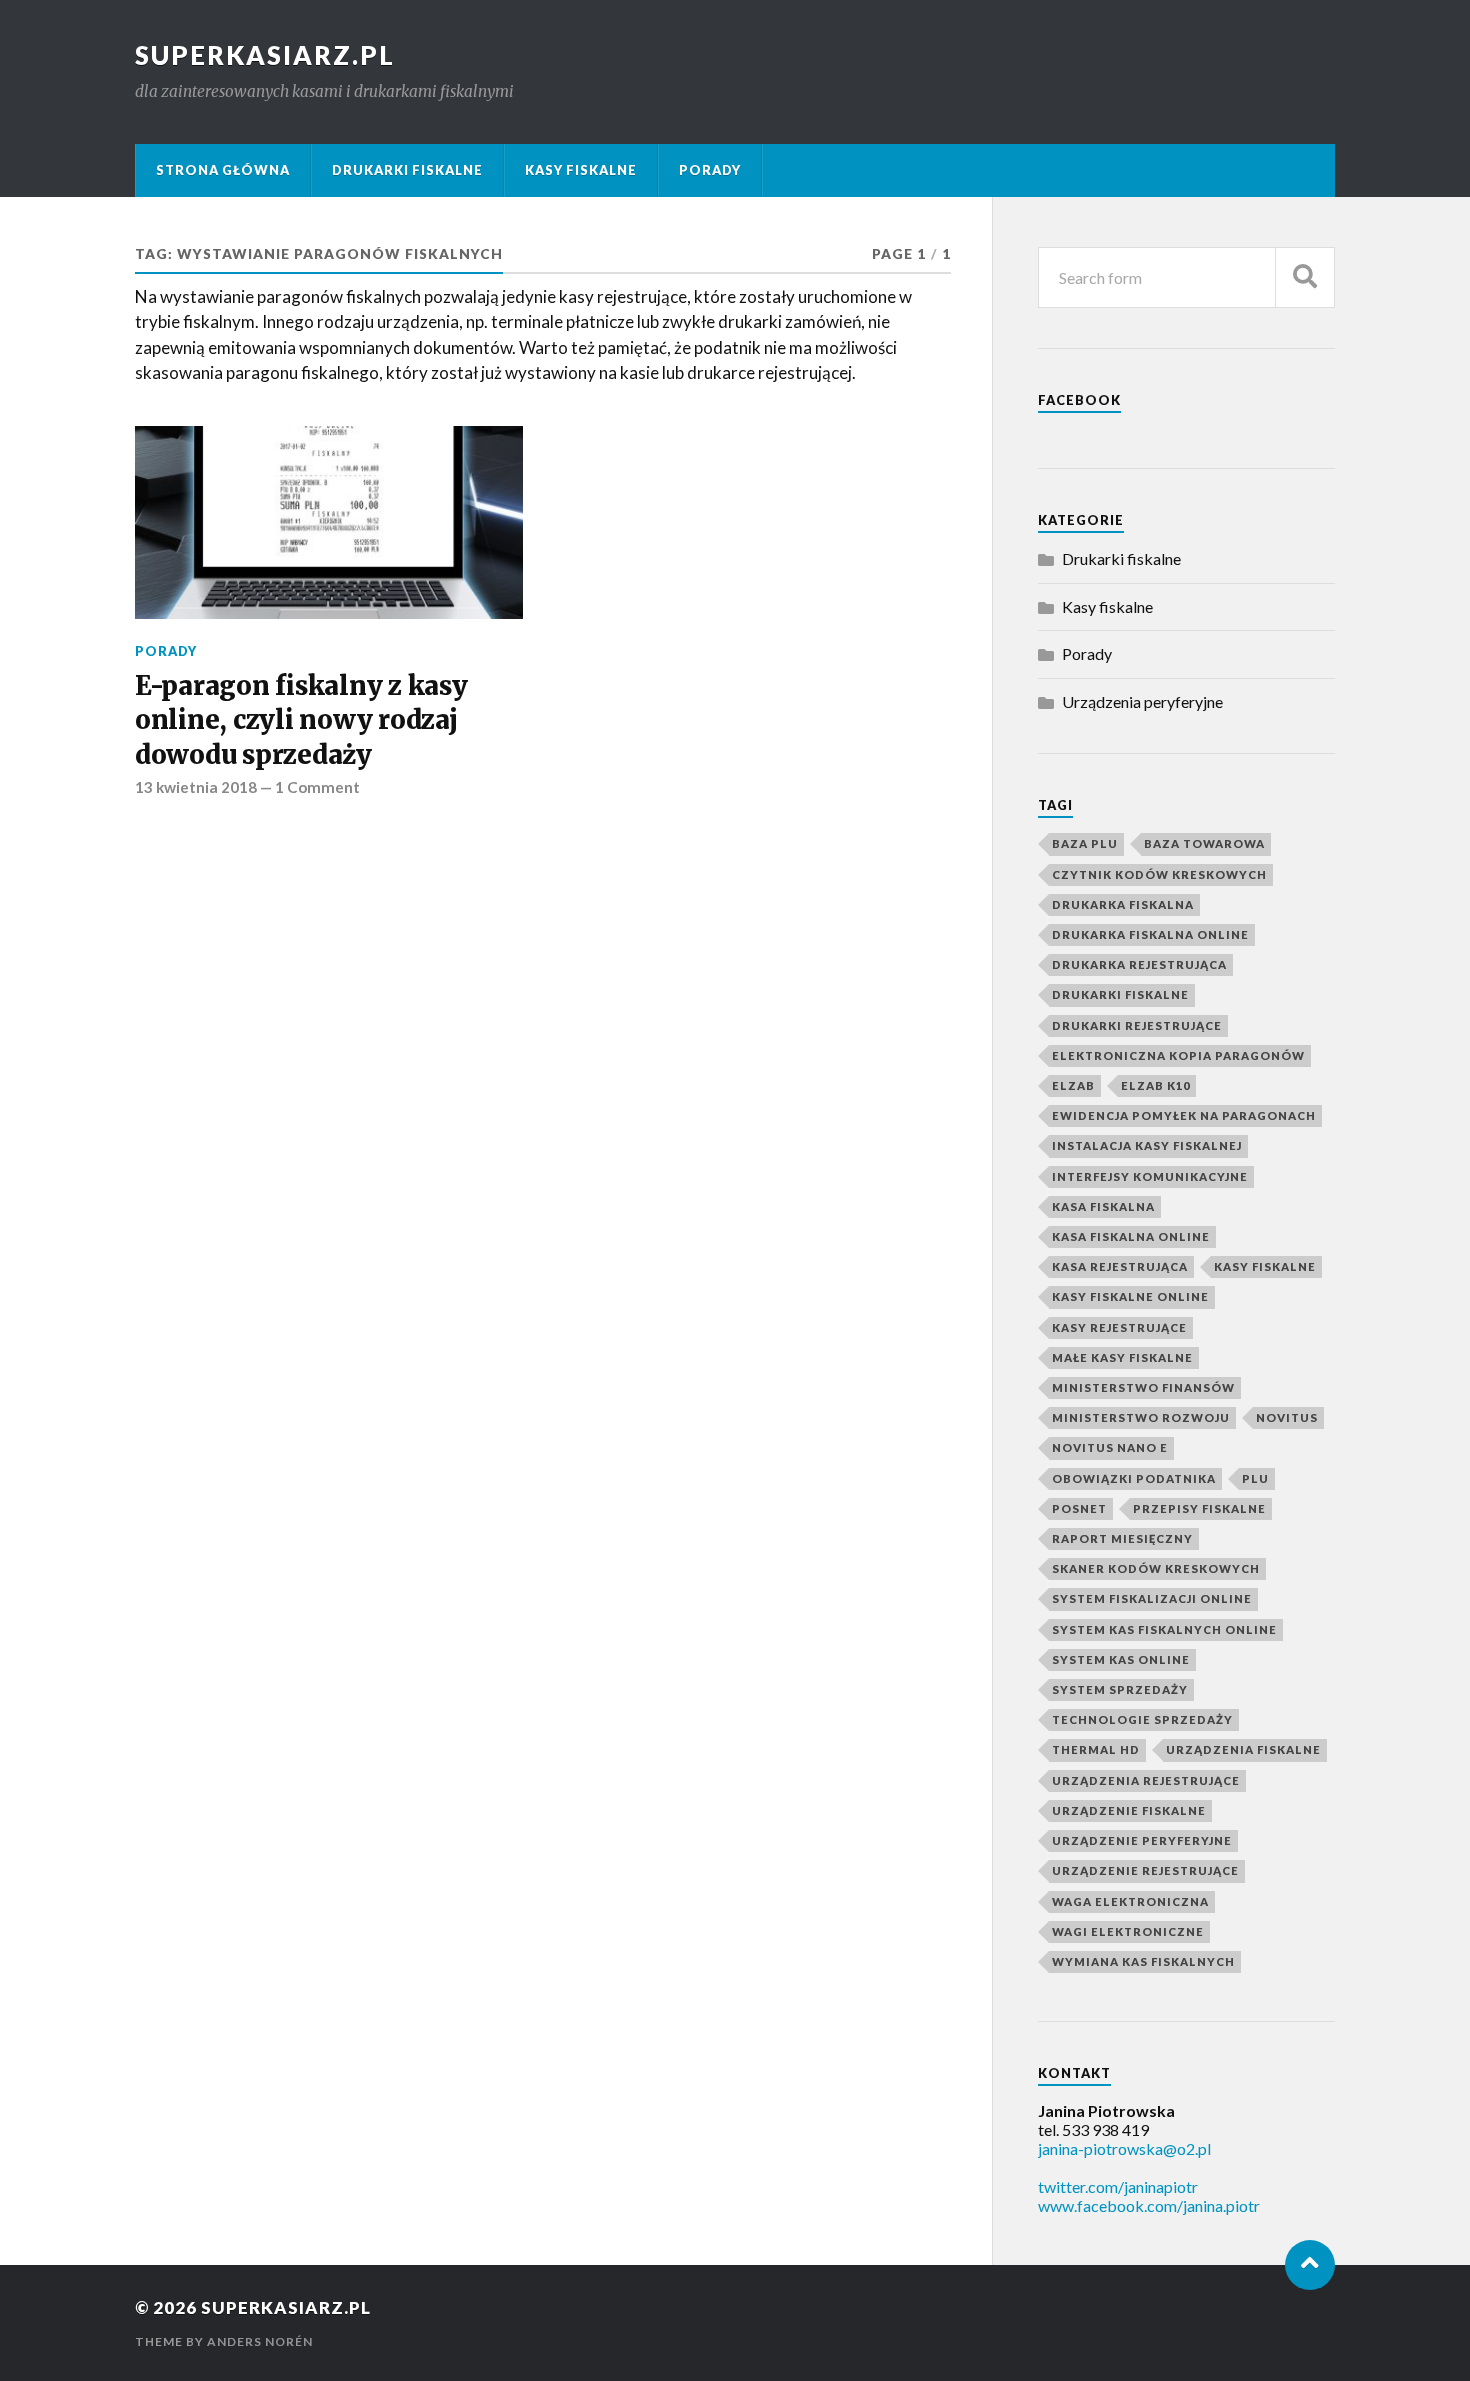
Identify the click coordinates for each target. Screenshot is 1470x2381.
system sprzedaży (1120, 1689)
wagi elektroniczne (1128, 1931)
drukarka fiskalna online (1150, 934)
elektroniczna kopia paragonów (1178, 1055)
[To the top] (1310, 2265)
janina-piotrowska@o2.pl (1124, 2148)
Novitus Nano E (1110, 1447)
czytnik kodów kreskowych (1159, 874)
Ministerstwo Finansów (1143, 1387)
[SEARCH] (1305, 277)
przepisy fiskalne (1199, 1508)
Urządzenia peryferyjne (1142, 701)
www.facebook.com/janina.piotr (1149, 2205)
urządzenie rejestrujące (1145, 1870)
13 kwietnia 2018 (196, 787)
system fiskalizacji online (1152, 1598)
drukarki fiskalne (1120, 994)
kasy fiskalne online (1130, 1296)
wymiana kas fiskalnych (1143, 1961)
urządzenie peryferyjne (1142, 1840)
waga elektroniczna (1130, 1901)
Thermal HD (1096, 1749)
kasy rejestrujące (1119, 1327)
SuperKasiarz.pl (265, 55)
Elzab (1073, 1085)
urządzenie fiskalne (1129, 1810)
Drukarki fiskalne (407, 170)
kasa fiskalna (1103, 1206)
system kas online (1121, 1659)
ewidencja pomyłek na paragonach (1184, 1115)
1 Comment (317, 787)
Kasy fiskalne (581, 170)
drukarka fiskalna (1123, 904)
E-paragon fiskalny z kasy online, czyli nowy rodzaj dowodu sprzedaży (301, 720)
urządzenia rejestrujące (1146, 1780)
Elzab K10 (1155, 1085)
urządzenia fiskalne (1243, 1749)
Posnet (1079, 1508)
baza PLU (1085, 843)
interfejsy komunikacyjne (1150, 1176)
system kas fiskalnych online (1164, 1629)
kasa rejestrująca (1120, 1266)
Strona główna (223, 170)
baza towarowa (1204, 843)
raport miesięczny (1122, 1538)
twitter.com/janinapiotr (1118, 2186)
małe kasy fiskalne (1122, 1357)
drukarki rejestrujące (1137, 1025)
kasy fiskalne (1265, 1266)
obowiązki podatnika (1134, 1478)
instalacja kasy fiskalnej (1147, 1145)
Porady (710, 170)
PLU (1255, 1478)
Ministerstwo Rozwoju (1141, 1417)
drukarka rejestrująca (1139, 964)
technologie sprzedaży (1142, 1719)
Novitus (1287, 1417)
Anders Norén (260, 2341)
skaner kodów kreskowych (1156, 1568)
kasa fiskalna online (1131, 1236)
